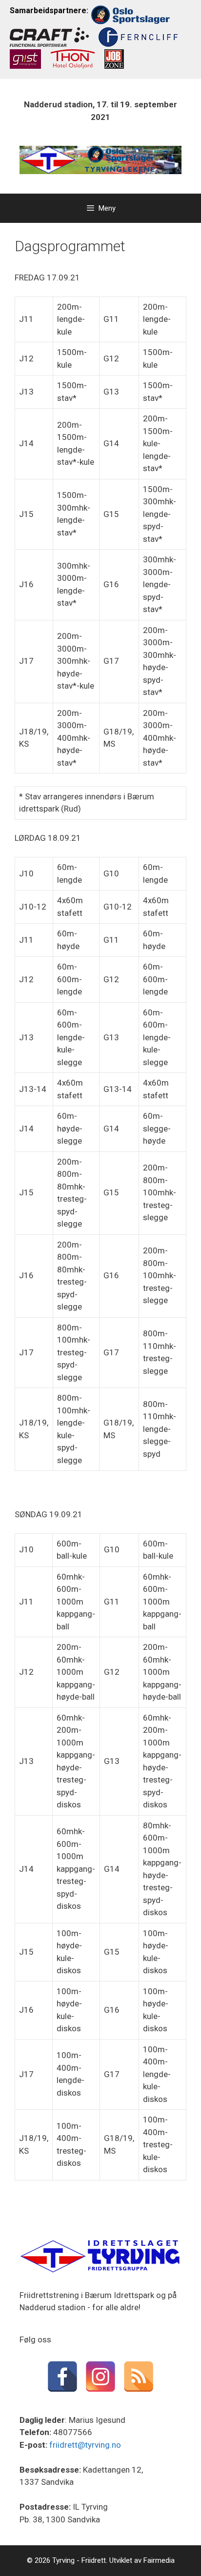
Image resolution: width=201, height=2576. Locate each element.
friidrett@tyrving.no (85, 2445)
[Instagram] (100, 2377)
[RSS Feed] (139, 2377)
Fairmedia (159, 2560)
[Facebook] (62, 2377)
